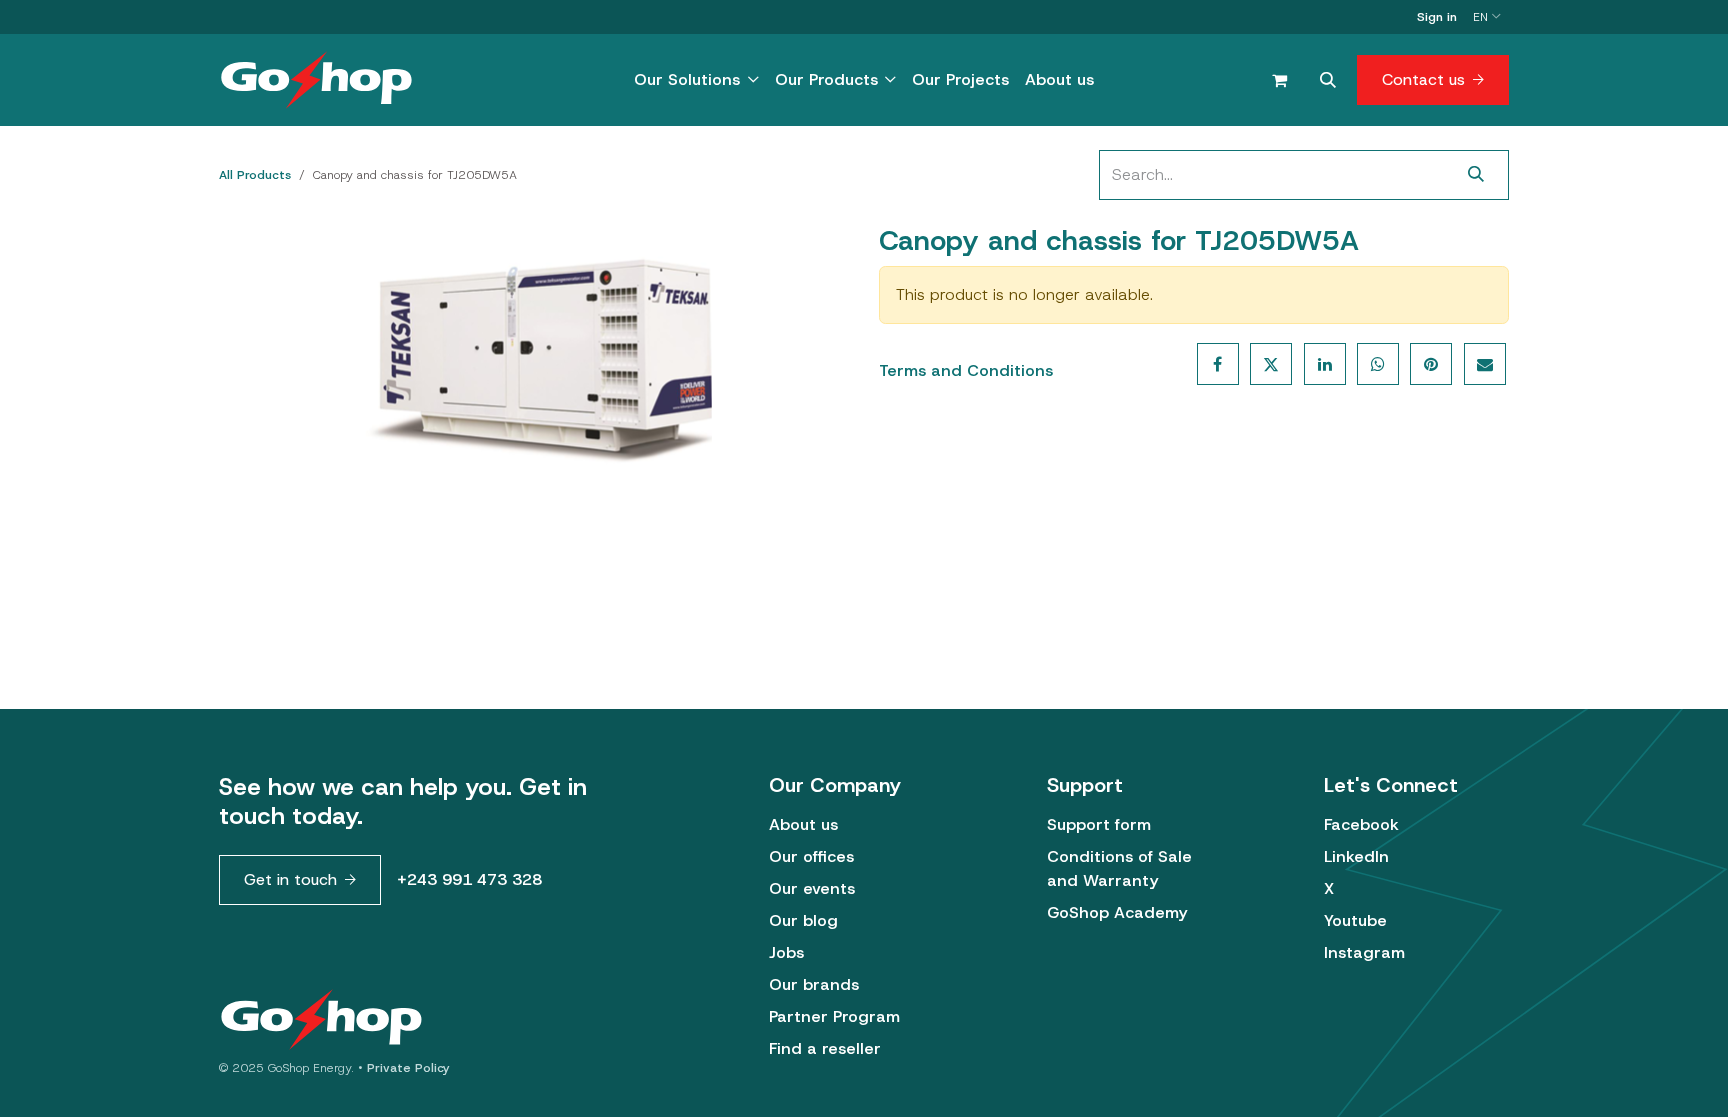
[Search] (1476, 175)
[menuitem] (696, 80)
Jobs (786, 952)
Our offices (811, 856)
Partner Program (834, 1016)
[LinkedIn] (1325, 364)
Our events (812, 888)
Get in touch (290, 879)
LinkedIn (1356, 856)
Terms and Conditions (966, 370)
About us (803, 824)
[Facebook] (1218, 364)
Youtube (1355, 920)
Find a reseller (825, 1048)
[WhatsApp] (1378, 364)
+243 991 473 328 (469, 879)
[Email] (1485, 364)
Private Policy (408, 1068)
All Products (255, 175)
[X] (1271, 364)
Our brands (814, 984)
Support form (1099, 824)
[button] (1328, 80)
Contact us (1423, 79)
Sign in (1437, 17)
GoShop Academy (1117, 912)
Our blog (803, 920)
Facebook (1361, 824)
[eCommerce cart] (1279, 80)
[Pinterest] (1431, 364)
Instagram (1364, 952)
